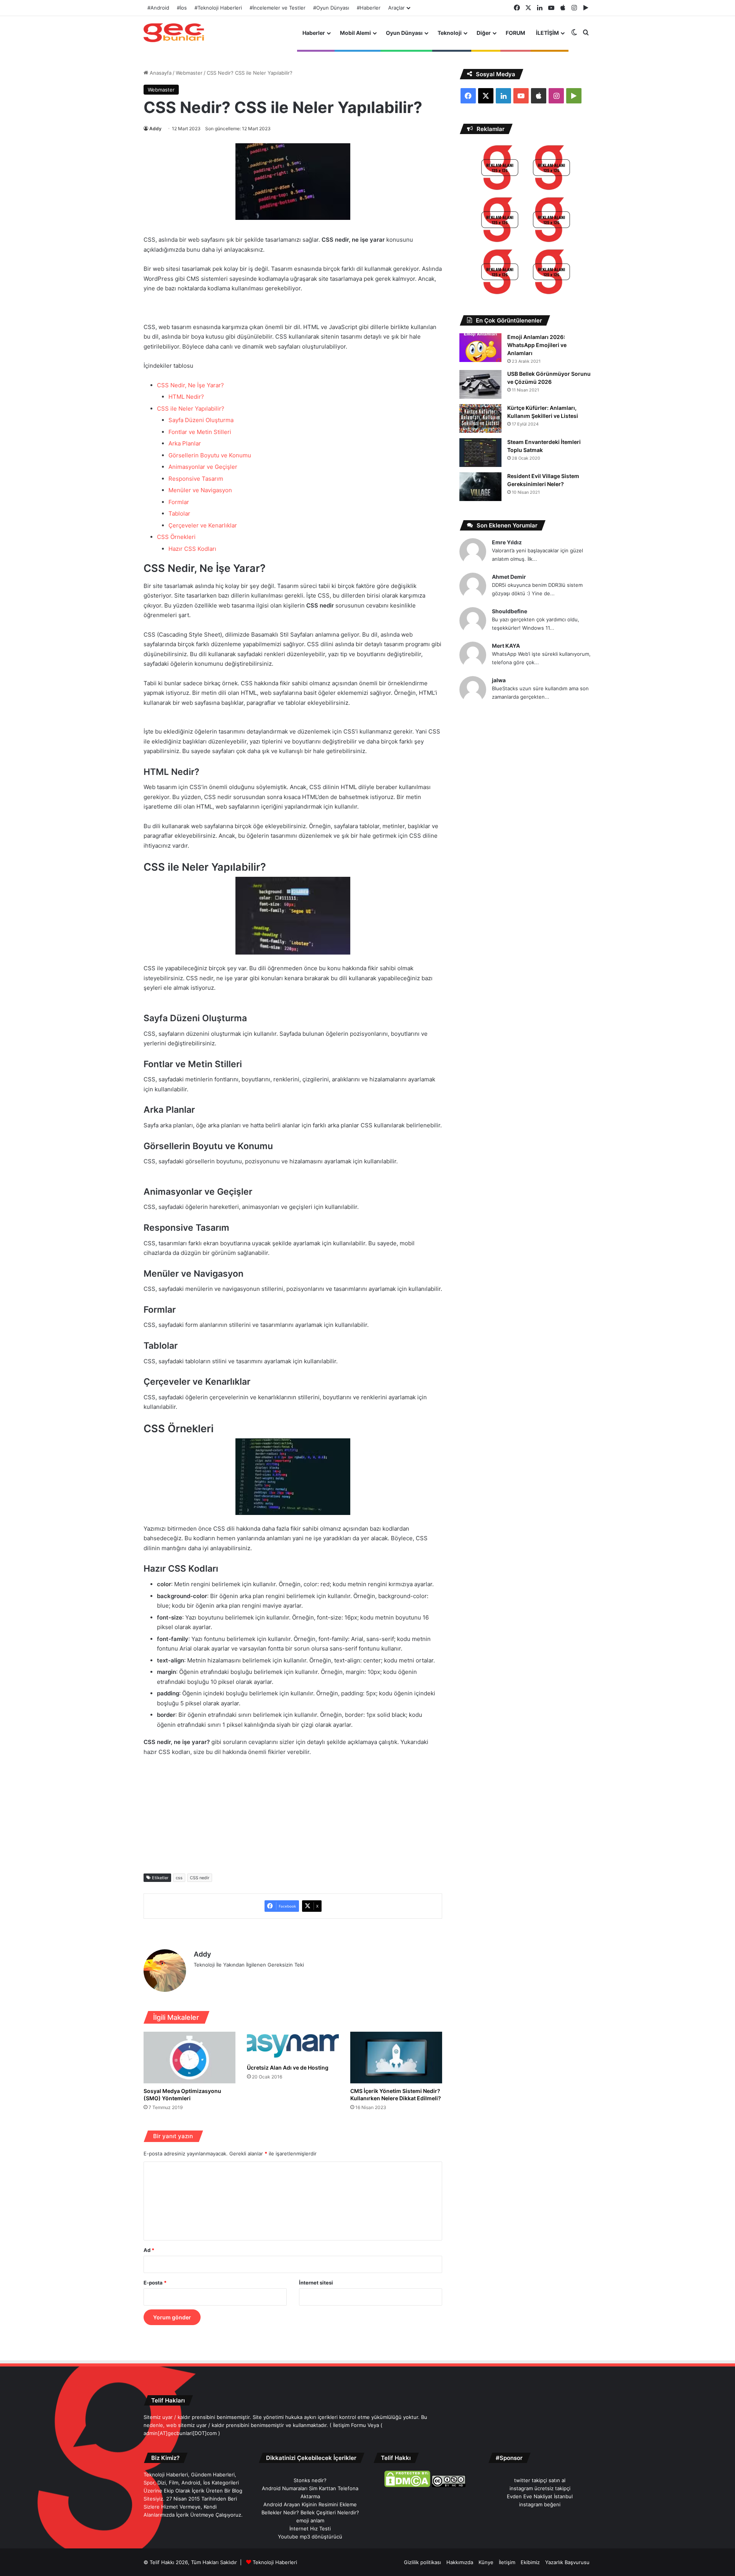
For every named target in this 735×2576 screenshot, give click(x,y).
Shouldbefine (510, 611)
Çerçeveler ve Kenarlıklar (203, 525)
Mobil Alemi (355, 33)
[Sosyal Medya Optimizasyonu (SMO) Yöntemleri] (189, 2058)
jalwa (499, 680)
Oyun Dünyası (404, 33)
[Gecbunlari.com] (174, 33)
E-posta (155, 2283)
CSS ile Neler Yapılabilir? (191, 409)
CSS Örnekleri (176, 537)
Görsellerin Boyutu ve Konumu (210, 455)
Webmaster (189, 73)
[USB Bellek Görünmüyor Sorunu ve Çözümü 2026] (480, 384)
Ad (149, 2250)
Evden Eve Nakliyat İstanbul (540, 2496)
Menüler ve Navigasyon (200, 490)
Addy (155, 129)
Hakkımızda (460, 2562)
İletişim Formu (350, 2425)
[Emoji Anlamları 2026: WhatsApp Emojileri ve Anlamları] (480, 348)
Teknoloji (450, 33)
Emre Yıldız (507, 542)
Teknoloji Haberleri (275, 2562)
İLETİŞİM (547, 33)
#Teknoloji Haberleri (218, 8)
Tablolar (179, 513)
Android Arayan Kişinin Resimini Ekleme (310, 2504)
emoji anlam (310, 2520)
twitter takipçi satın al (540, 2480)
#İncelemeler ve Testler (278, 8)
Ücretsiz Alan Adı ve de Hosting (288, 2068)
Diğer (484, 33)
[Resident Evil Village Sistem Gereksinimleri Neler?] (480, 487)
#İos (182, 8)
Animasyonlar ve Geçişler (203, 467)
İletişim (507, 2562)
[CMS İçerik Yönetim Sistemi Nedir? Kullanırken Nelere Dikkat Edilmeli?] (396, 2058)
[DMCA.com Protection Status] (407, 2485)
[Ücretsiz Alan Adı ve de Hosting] (293, 2046)
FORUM (515, 33)
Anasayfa (160, 73)
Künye (486, 2562)
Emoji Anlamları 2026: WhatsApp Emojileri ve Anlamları (537, 345)
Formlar (179, 502)
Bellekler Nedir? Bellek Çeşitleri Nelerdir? (310, 2512)
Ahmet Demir (509, 577)
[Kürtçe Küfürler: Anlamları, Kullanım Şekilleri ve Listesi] (480, 418)
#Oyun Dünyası (331, 8)
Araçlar (396, 8)
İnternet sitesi (316, 2283)
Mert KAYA (506, 646)
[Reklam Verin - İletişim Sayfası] (500, 169)
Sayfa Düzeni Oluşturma (201, 420)
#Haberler (369, 8)
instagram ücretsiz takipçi (540, 2488)
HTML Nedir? (186, 397)
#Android (158, 8)
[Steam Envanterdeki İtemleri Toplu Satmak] (480, 453)
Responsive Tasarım (196, 479)
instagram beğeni (540, 2504)
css (179, 1878)
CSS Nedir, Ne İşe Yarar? (190, 385)
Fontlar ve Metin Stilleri (200, 432)
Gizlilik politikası (422, 2562)
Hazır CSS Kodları (192, 549)
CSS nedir (200, 1878)
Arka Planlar (185, 443)
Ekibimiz (530, 2562)
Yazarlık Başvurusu (567, 2562)
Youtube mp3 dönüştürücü (310, 2537)
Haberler (314, 33)
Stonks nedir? (310, 2480)
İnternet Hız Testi (310, 2529)
